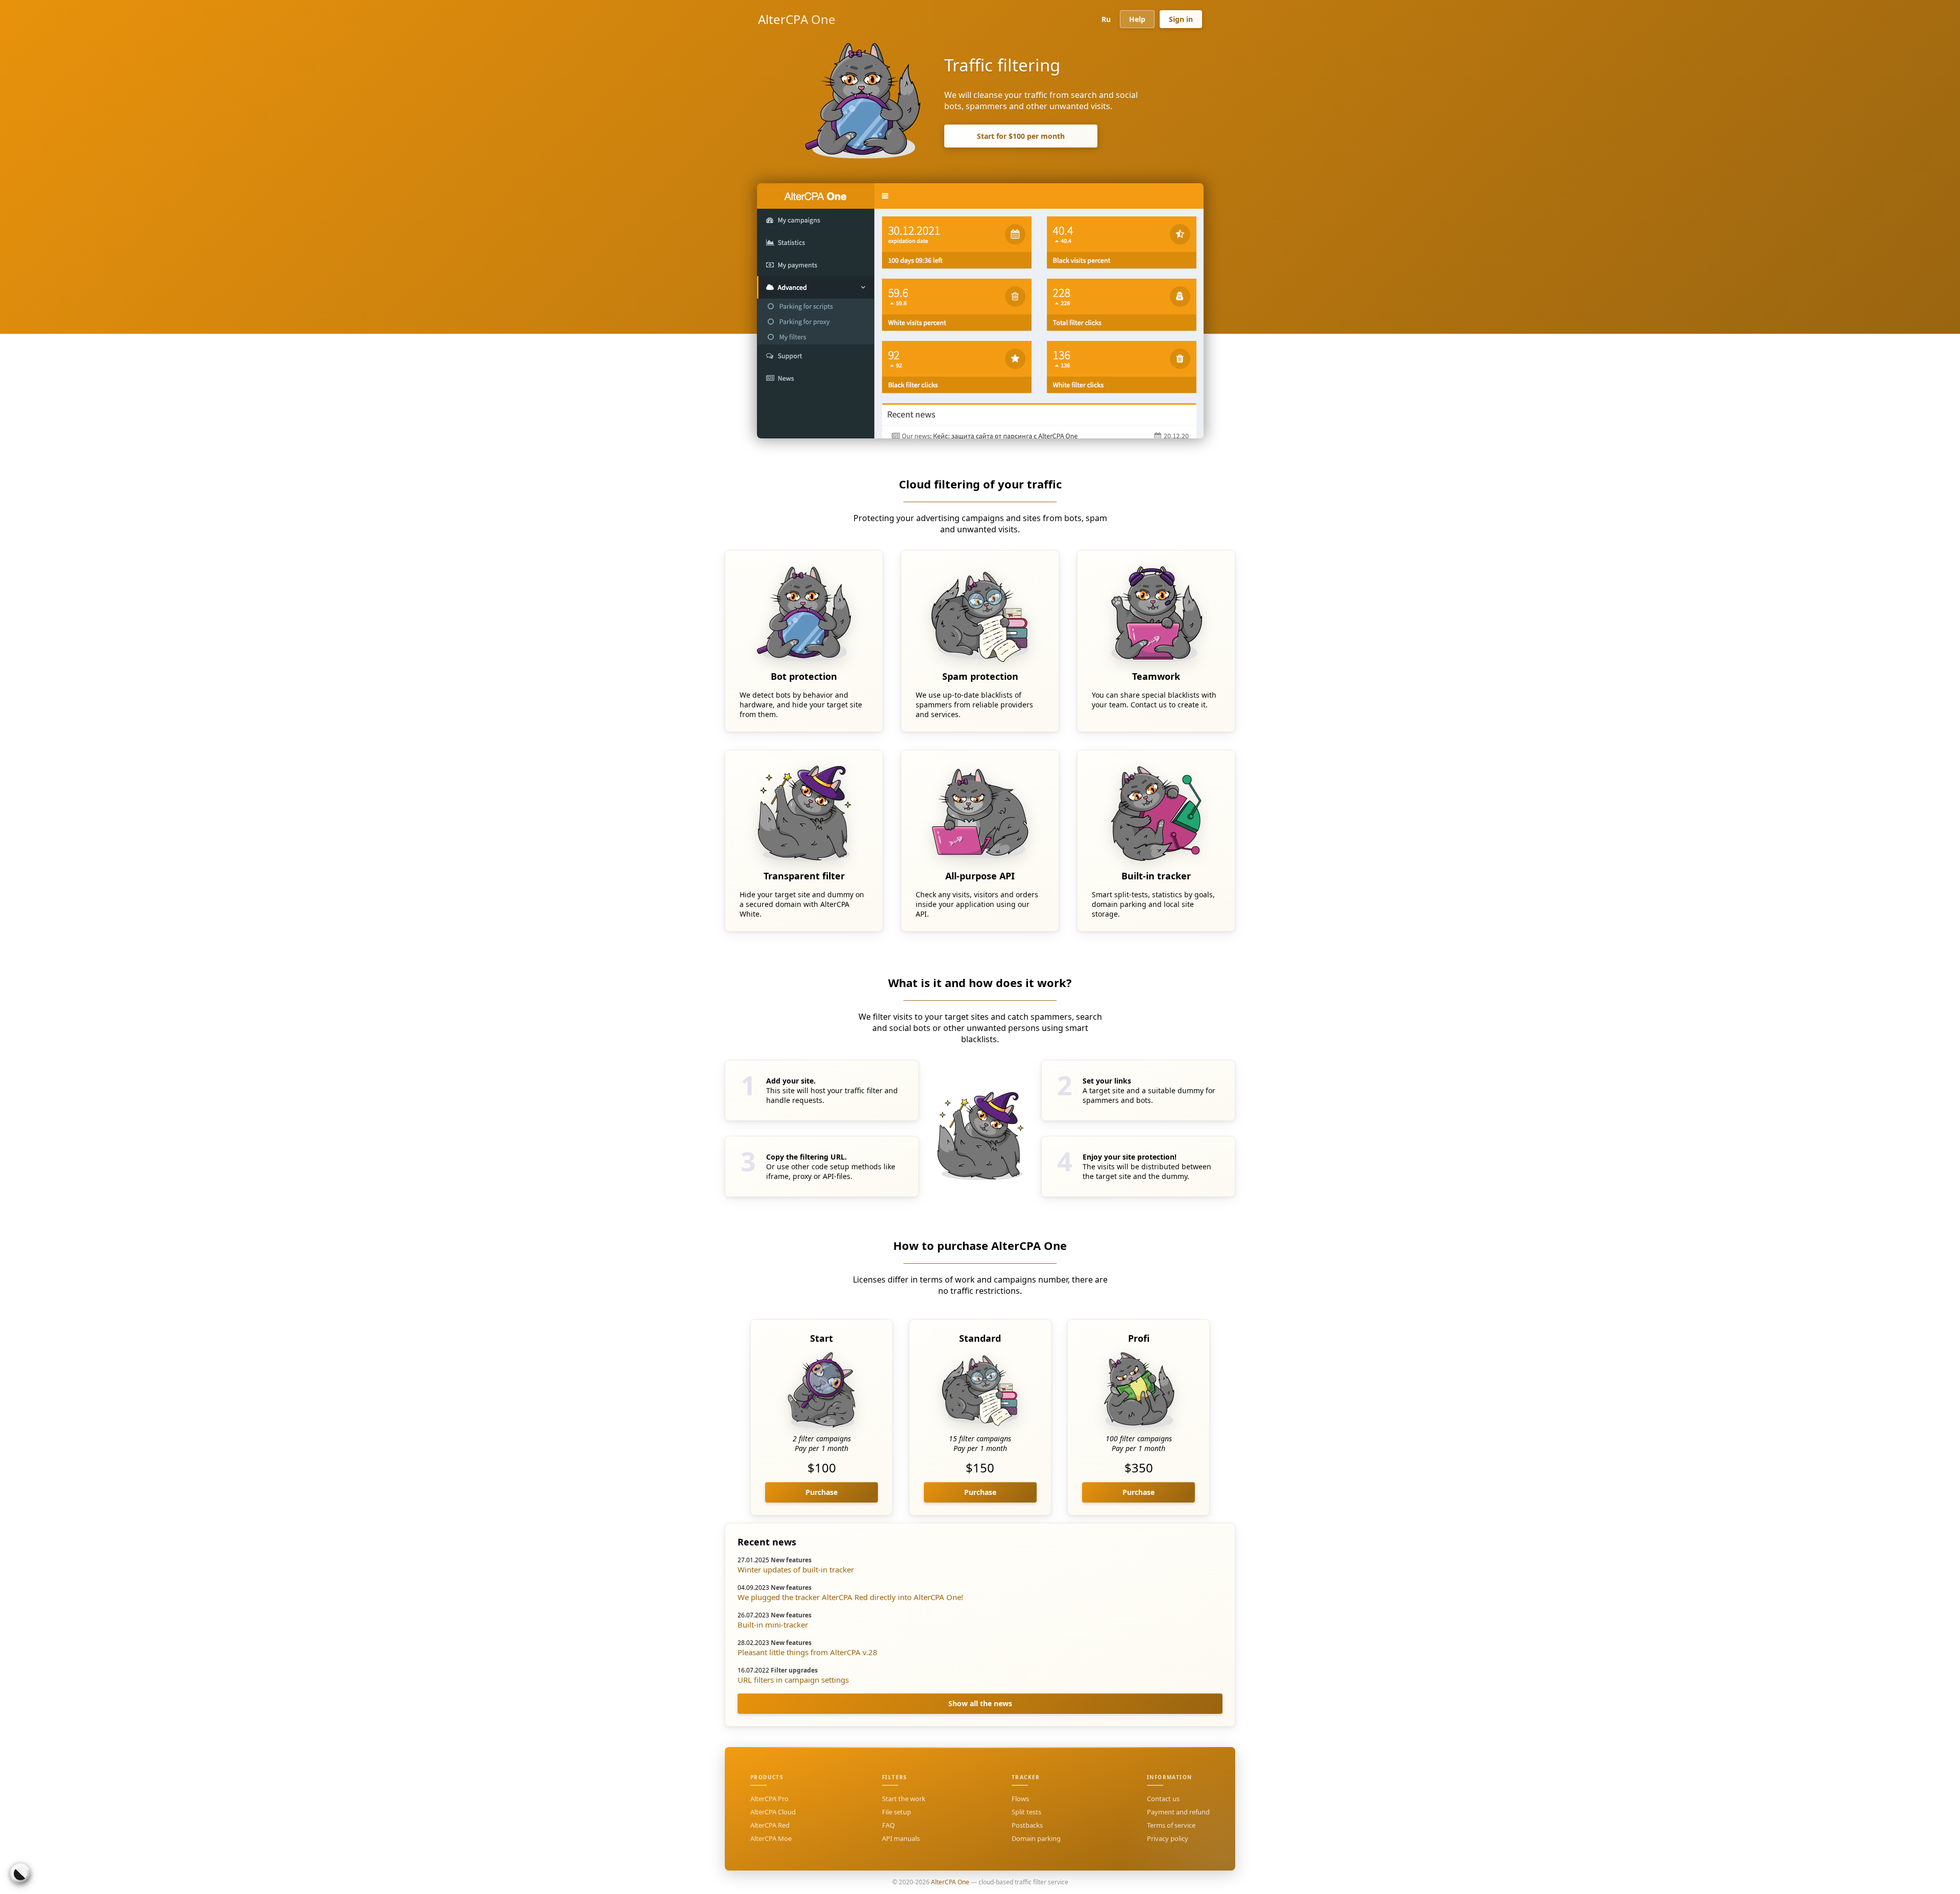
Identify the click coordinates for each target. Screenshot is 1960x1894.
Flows (1020, 1799)
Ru (1106, 19)
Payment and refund (1178, 1812)
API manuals (901, 1838)
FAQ (888, 1825)
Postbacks (1027, 1825)
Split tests (1026, 1812)
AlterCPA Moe (771, 1838)
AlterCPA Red (770, 1825)
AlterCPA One (797, 19)
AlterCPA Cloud (773, 1812)
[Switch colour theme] (20, 1874)
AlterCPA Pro (769, 1799)
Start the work (904, 1799)
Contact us (1163, 1799)
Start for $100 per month (1021, 136)
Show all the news (980, 1703)
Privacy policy (1168, 1838)
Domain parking (1036, 1838)
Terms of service (1171, 1825)
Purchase (822, 1492)
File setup (897, 1812)
